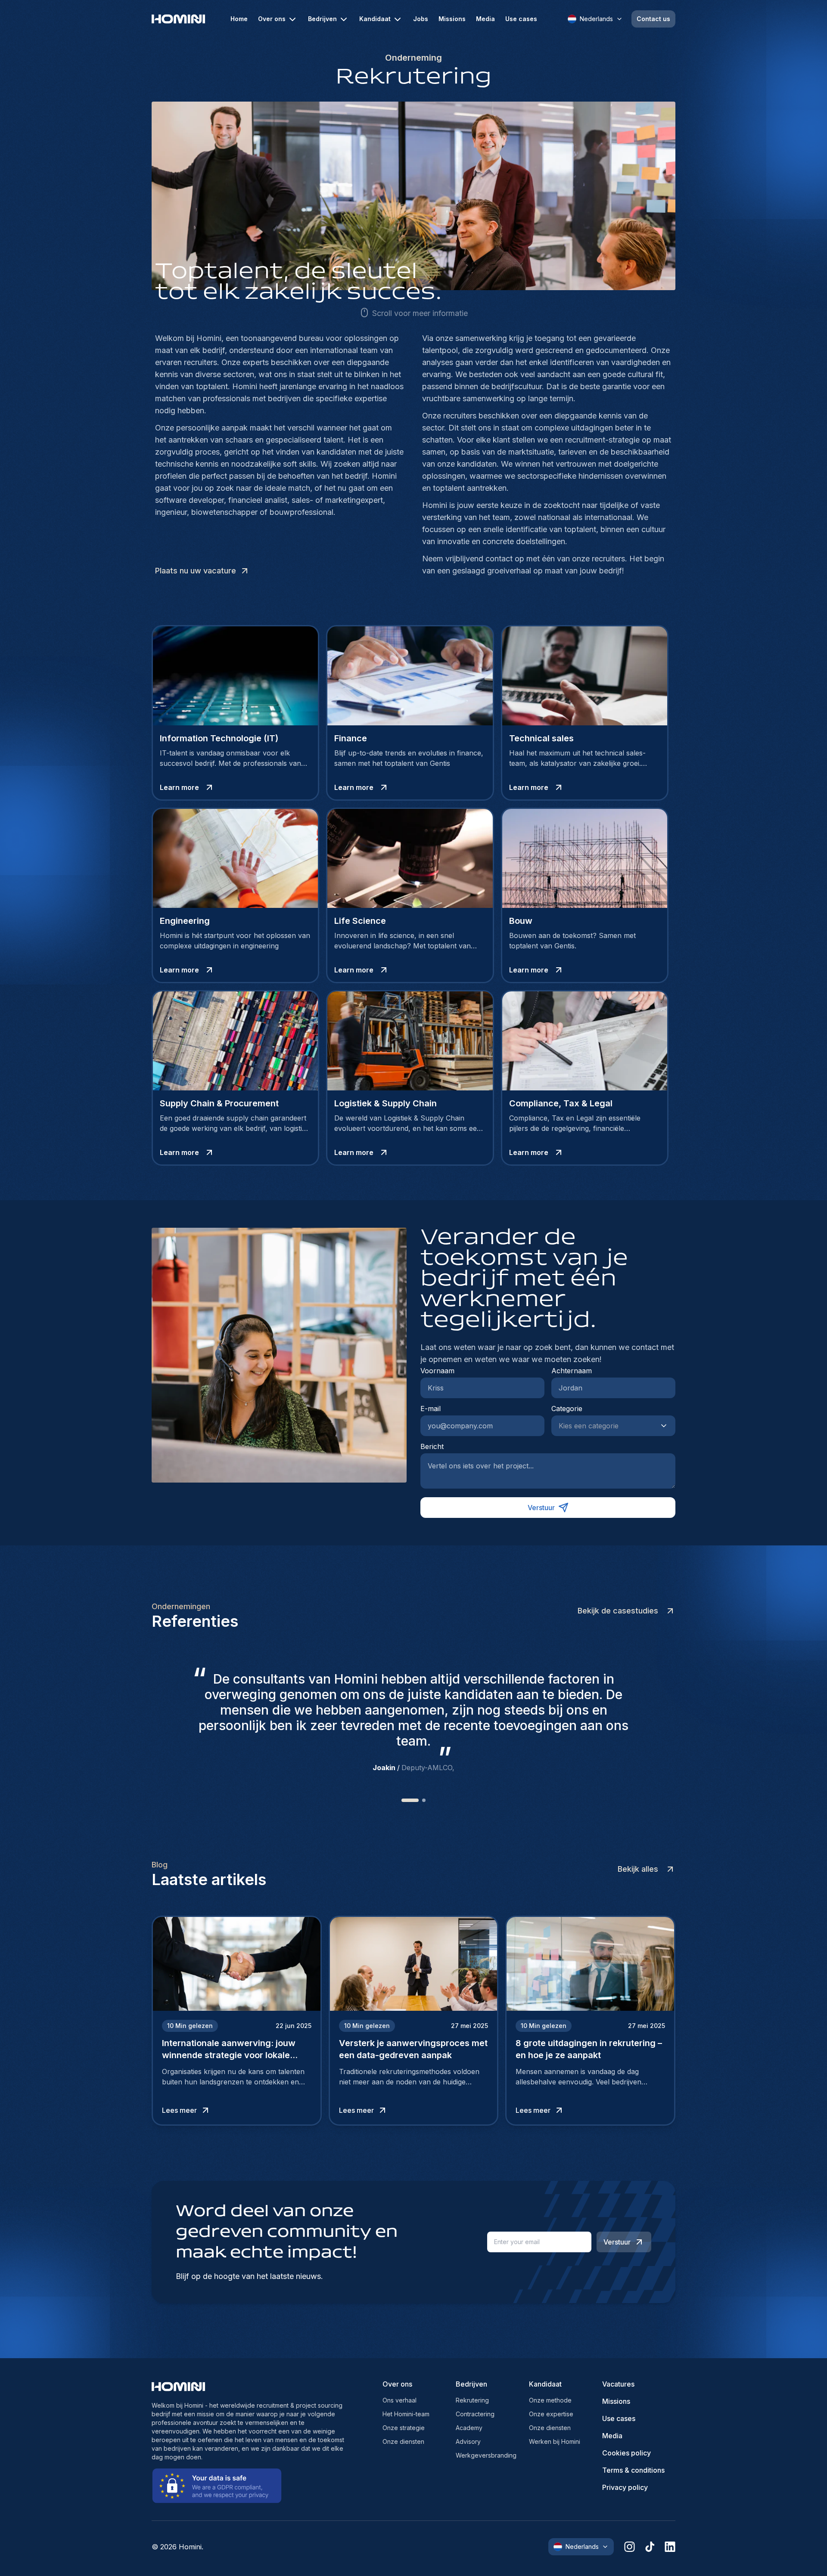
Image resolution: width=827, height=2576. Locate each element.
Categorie (567, 1409)
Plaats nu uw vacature (196, 571)
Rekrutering (472, 2400)
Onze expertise (551, 2414)
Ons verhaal (400, 2400)
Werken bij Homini (555, 2441)
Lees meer (179, 2110)
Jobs (421, 19)
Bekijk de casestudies (618, 1611)
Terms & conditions (633, 2470)
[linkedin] (670, 2547)
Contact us (653, 19)
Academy (469, 2428)
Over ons (272, 19)
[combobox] (605, 1426)
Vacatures (618, 2384)
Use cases (521, 19)
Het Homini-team (406, 2414)
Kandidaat (375, 19)
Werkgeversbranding (486, 2455)
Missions (452, 19)
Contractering (475, 2414)
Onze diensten (403, 2441)
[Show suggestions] (666, 1426)
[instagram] (630, 2547)
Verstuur (541, 1508)
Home (239, 19)
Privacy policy (625, 2487)
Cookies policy (626, 2453)
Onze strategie (404, 2428)
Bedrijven (322, 19)
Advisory (468, 2441)
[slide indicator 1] (417, 1800)
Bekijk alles (638, 1869)
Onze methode (550, 2400)
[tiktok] (650, 2547)
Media (485, 19)
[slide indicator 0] (403, 1800)
